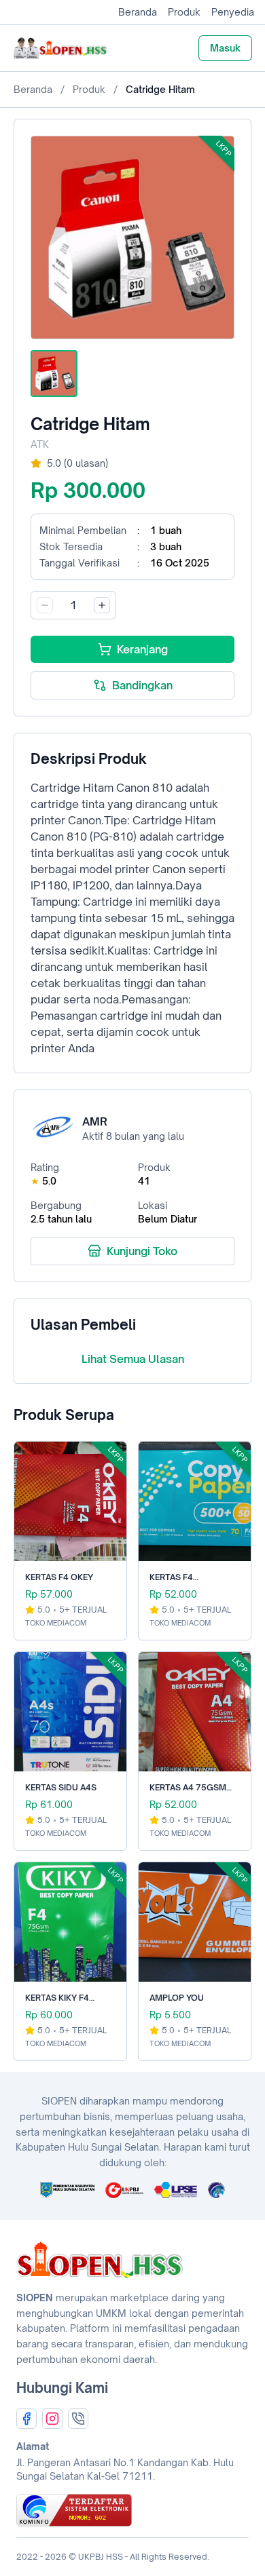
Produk (184, 12)
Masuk (225, 48)
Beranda (138, 12)
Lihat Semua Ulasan (133, 1359)
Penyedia (233, 12)
